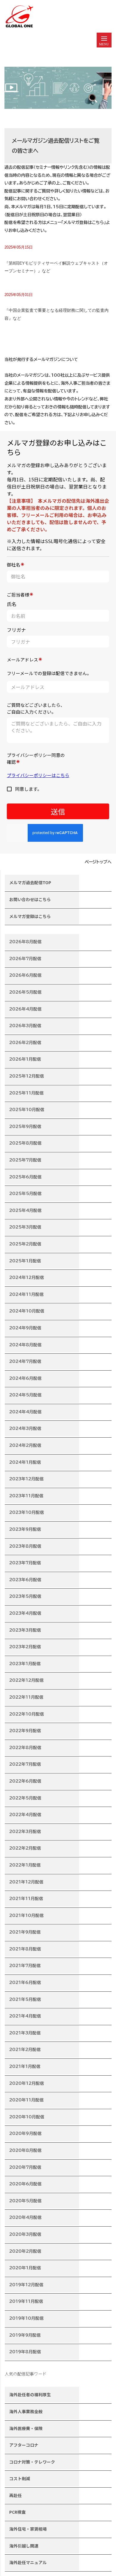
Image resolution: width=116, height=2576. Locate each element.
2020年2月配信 (25, 2251)
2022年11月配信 (26, 1697)
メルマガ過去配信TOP (30, 882)
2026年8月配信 (25, 942)
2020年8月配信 (25, 2150)
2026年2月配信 (25, 1043)
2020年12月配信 (27, 2083)
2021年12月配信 (26, 1882)
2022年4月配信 (25, 1815)
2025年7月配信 (25, 1160)
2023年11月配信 (26, 1496)
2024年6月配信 (25, 1378)
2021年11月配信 (26, 1899)
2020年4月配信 (25, 2217)
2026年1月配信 (25, 1059)
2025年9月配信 (25, 1126)
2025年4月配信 (25, 1210)
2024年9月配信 (25, 1328)
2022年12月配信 (26, 1680)
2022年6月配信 (25, 1781)
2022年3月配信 (25, 1832)
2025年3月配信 (25, 1227)
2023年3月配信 (25, 1630)
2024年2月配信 (25, 1445)
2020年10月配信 (27, 2117)
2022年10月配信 (27, 1714)
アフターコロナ (24, 2445)
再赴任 (15, 2495)
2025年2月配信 (25, 1244)
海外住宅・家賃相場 (28, 2529)
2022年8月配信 (25, 1748)
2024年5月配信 (25, 1395)
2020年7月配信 (25, 2167)
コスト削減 (20, 2478)
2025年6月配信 (25, 1177)
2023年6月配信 (25, 1580)
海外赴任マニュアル (28, 2562)
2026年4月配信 (25, 1009)
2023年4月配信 (25, 1613)
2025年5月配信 (25, 1194)
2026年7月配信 (25, 959)
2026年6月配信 (25, 975)
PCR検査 (17, 2512)
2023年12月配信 (26, 1479)
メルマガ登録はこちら (30, 916)
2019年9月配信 (25, 2335)
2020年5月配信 (25, 2201)
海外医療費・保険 (26, 2428)
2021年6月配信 (25, 1982)
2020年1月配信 (25, 2268)
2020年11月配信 (26, 2100)
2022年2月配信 (25, 1848)
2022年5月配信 (25, 1798)
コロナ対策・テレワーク (32, 2462)
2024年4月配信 (25, 1412)
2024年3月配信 (25, 1428)
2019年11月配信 (26, 2301)
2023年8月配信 (25, 1546)
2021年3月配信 (25, 2033)
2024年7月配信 (25, 1361)
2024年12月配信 (27, 1277)
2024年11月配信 (26, 1294)
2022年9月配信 (25, 1731)
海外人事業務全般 (26, 2411)
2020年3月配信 (25, 2234)
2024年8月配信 (25, 1345)
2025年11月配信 (26, 1093)
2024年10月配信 (27, 1311)
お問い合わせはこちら (30, 899)
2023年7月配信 (25, 1563)
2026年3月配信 (25, 1026)
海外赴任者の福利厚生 (30, 2394)
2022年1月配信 (25, 1865)
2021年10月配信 (26, 1915)
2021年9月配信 (25, 1932)
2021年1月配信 (25, 2066)
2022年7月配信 (25, 1764)
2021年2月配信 (25, 2050)
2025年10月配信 (27, 1110)
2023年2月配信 (25, 1647)
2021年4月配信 (25, 2016)
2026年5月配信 (25, 992)
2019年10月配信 (26, 2318)
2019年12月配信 (26, 2285)
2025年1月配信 (25, 1261)
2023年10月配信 (27, 1512)
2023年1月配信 (25, 1664)
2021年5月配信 (25, 1999)
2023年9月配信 (25, 1529)
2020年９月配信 (25, 2133)
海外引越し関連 (24, 2546)
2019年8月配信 (25, 2352)
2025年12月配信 (27, 1076)
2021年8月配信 (25, 1949)
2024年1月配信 (25, 1462)
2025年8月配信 (25, 1143)
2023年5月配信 (25, 1596)
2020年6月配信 (25, 2184)
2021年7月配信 (25, 1966)
